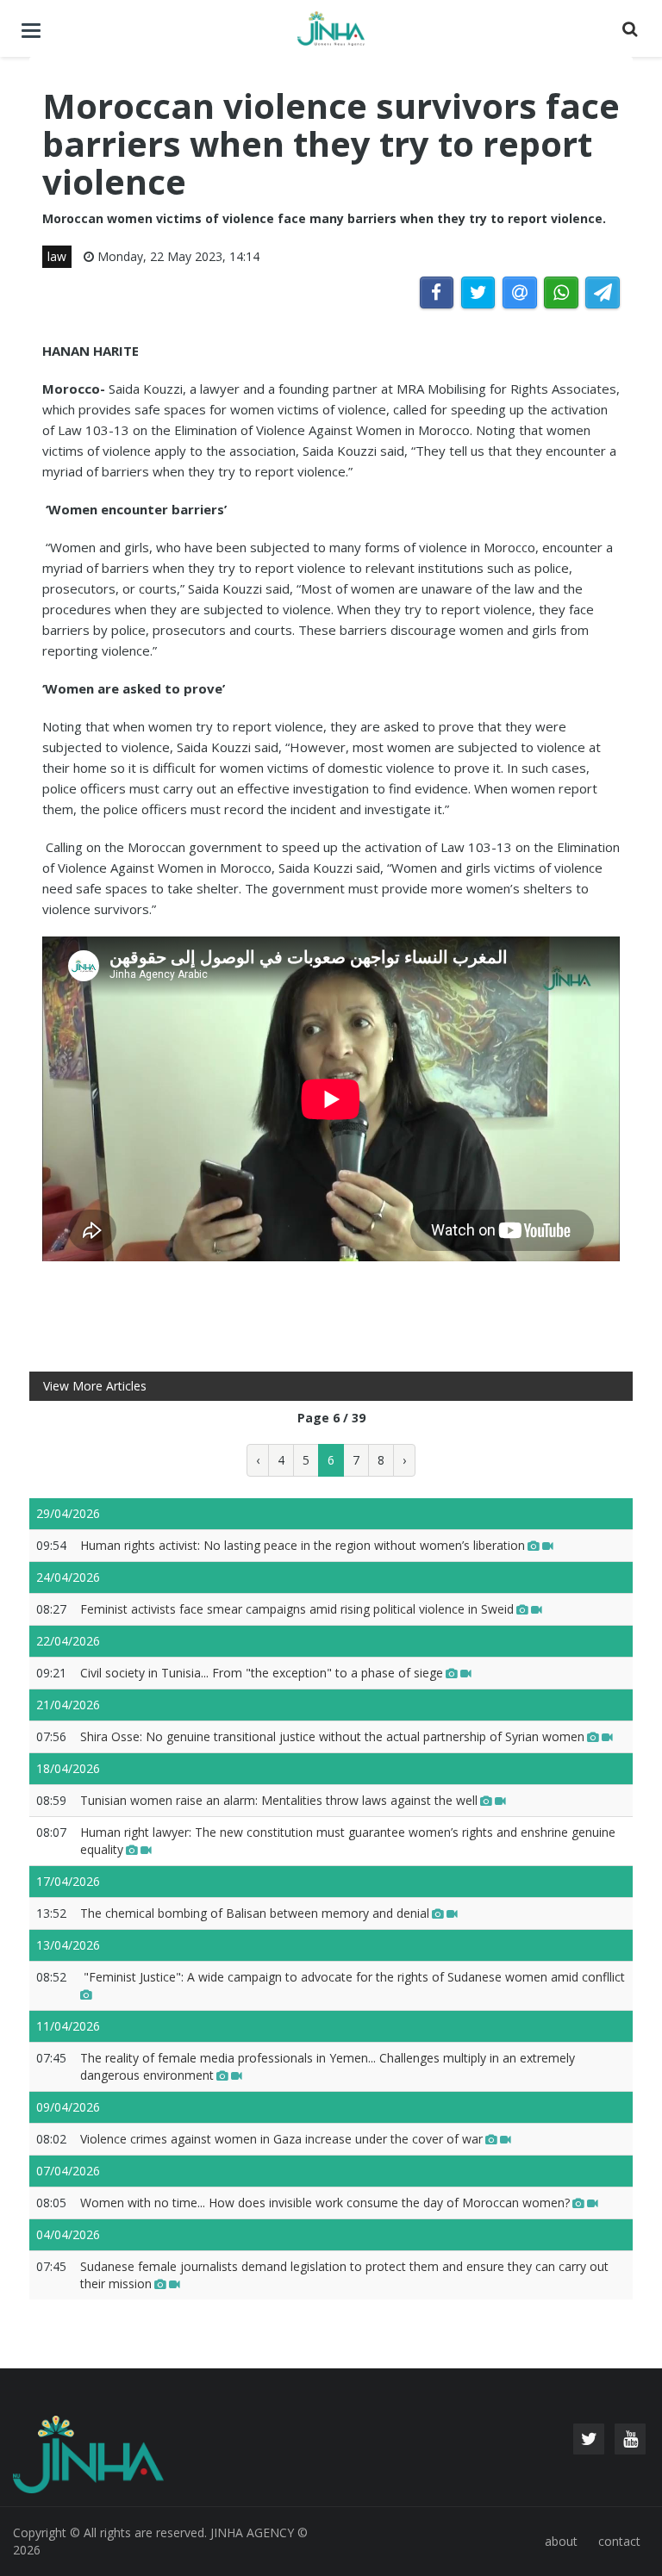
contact (619, 2541)
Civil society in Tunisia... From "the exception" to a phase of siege (262, 1673)
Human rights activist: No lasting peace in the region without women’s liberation (303, 1545)
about (561, 2541)
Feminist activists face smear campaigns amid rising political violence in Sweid (297, 1609)
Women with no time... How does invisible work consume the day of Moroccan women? (325, 2203)
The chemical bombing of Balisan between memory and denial (255, 1913)
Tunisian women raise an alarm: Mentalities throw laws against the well (279, 1800)
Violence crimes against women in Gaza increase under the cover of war (281, 2139)
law (57, 256)
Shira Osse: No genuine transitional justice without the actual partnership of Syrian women (332, 1736)
